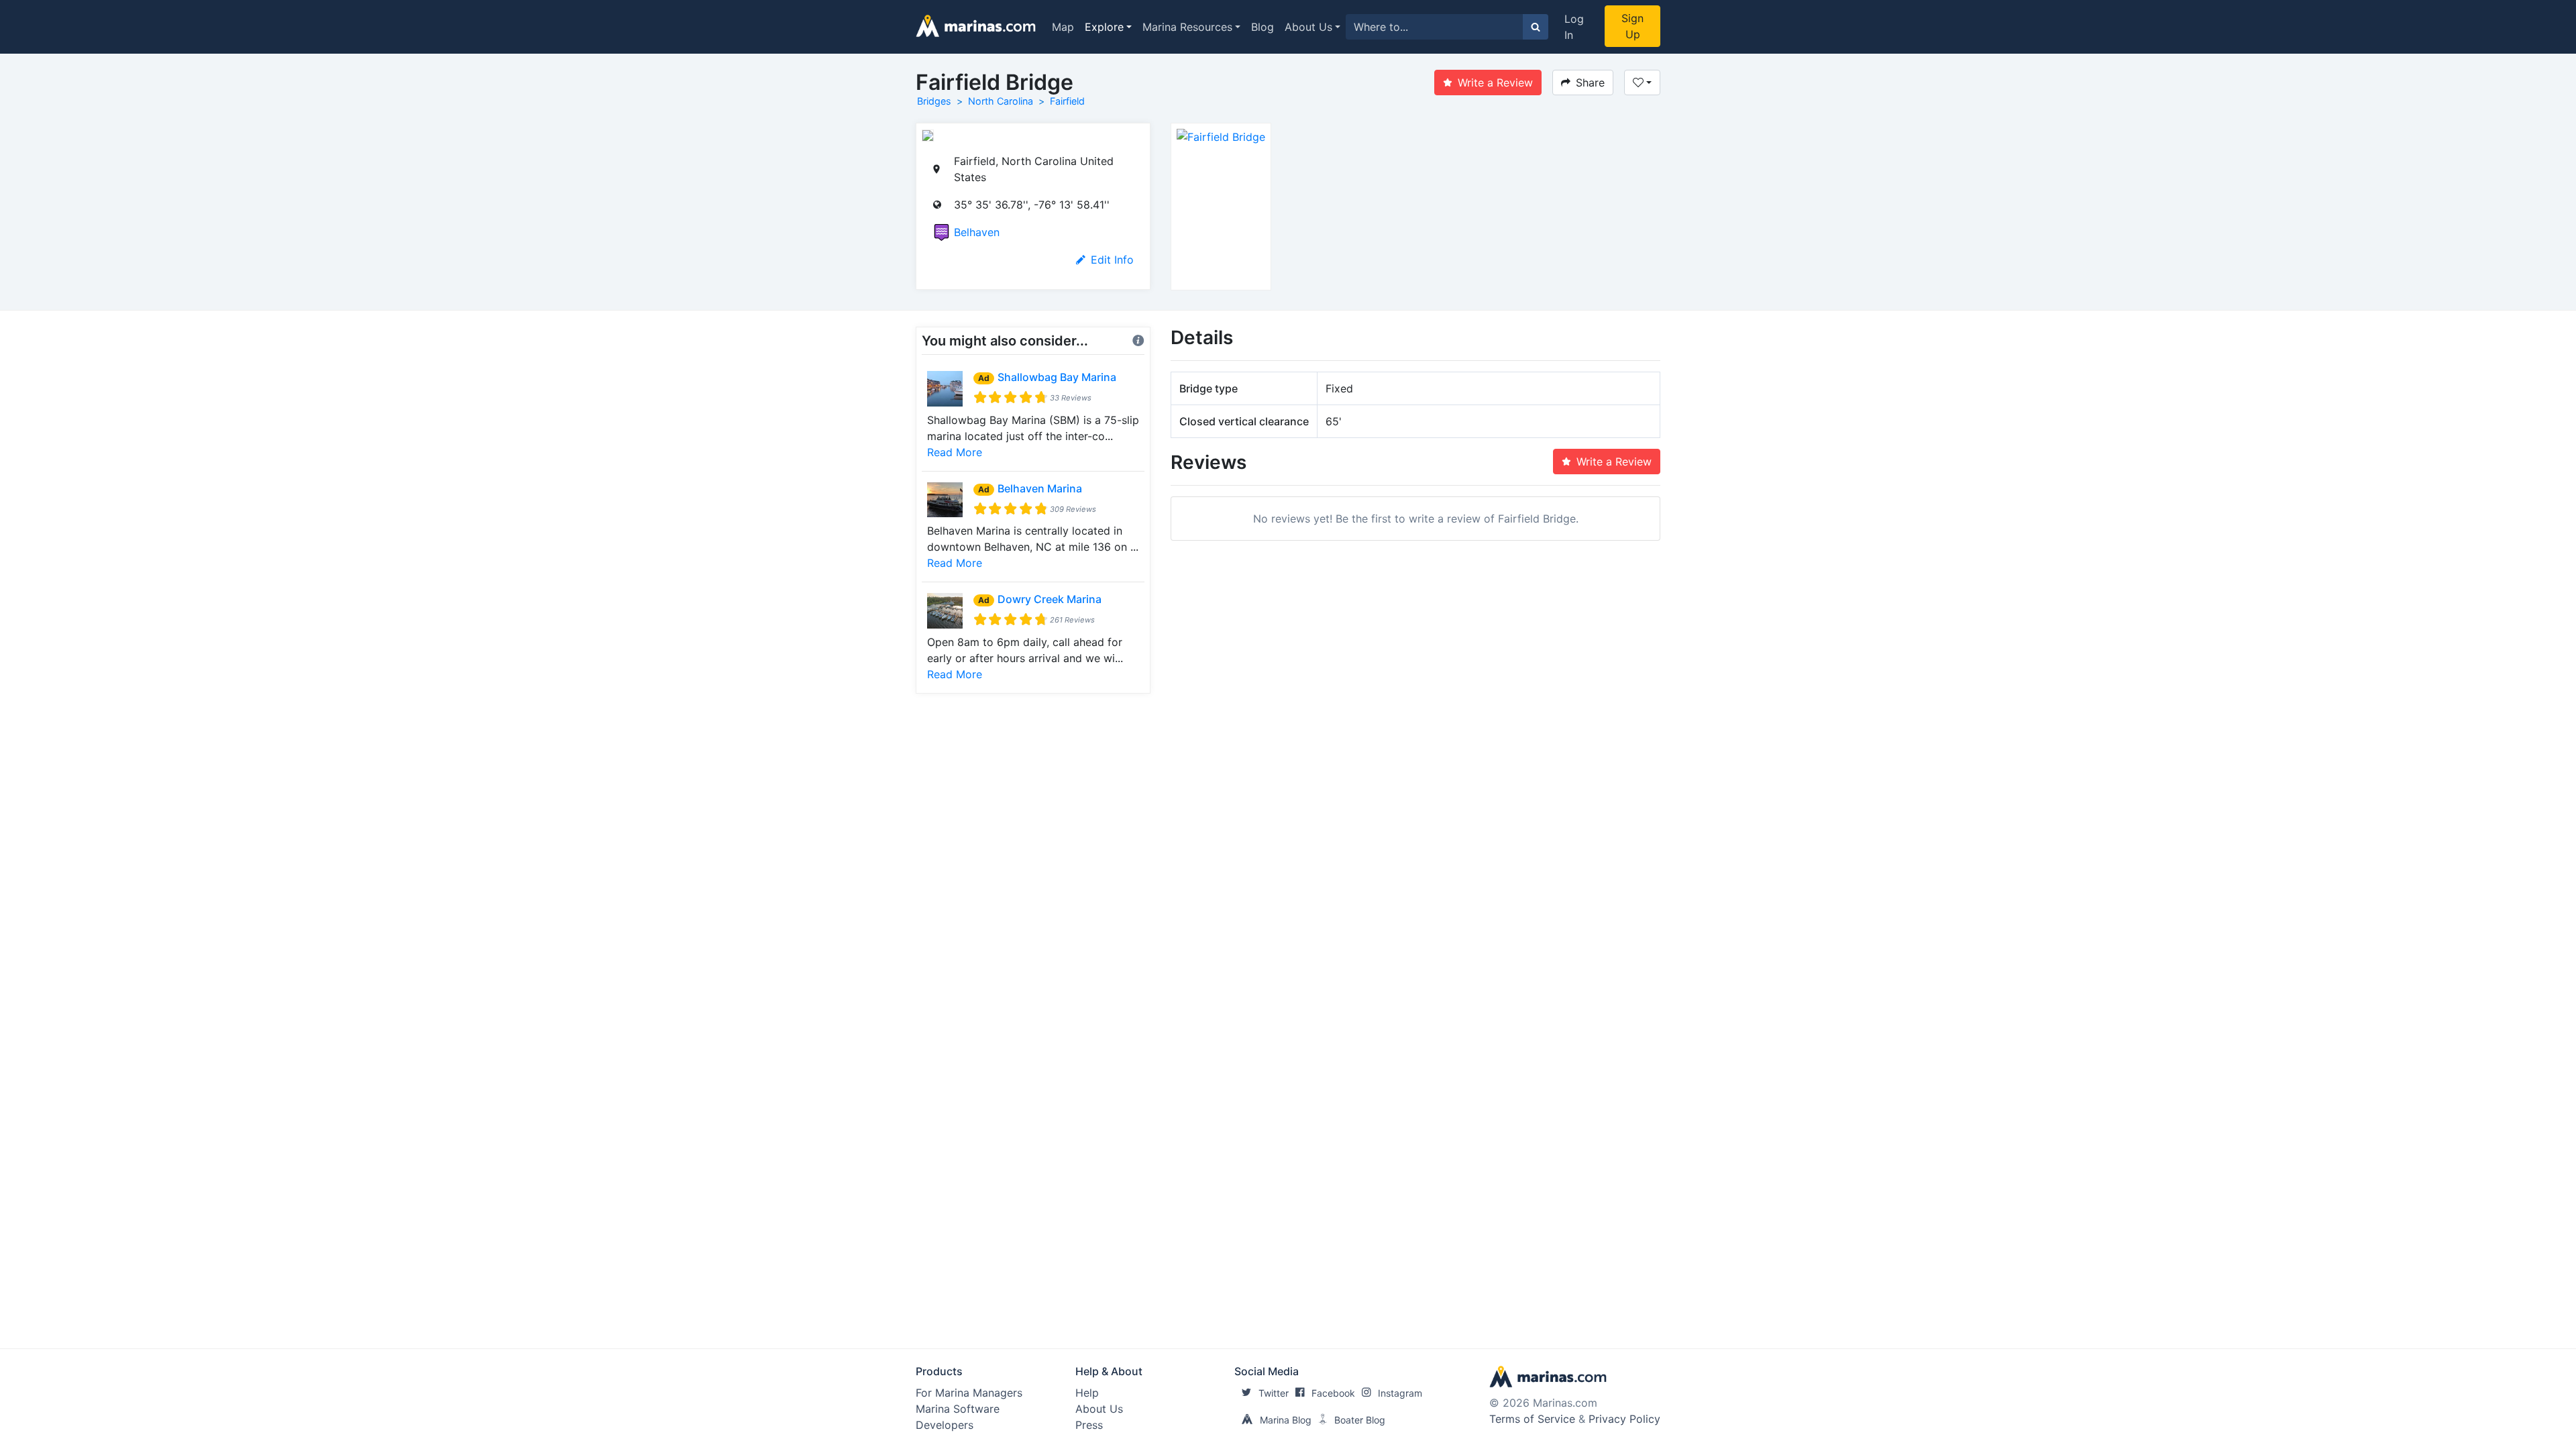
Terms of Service (1532, 1419)
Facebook (1333, 1393)
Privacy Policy (1624, 1419)
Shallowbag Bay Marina (1057, 377)
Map (1063, 27)
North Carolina (1001, 101)
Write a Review (1495, 83)
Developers (945, 1425)
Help (1087, 1393)
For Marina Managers (969, 1393)
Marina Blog (1286, 1420)
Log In (1574, 27)
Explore (1104, 27)
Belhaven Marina (1040, 488)
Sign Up (1632, 26)
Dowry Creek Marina (1050, 599)
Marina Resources (1187, 27)
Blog (1263, 27)
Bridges (934, 101)
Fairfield (1067, 101)
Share (1590, 83)
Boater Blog (1360, 1420)
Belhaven (977, 232)
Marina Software (958, 1409)
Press (1089, 1425)
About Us (1308, 27)
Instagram (1400, 1393)
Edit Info (1112, 260)
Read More (955, 452)
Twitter (1274, 1393)
